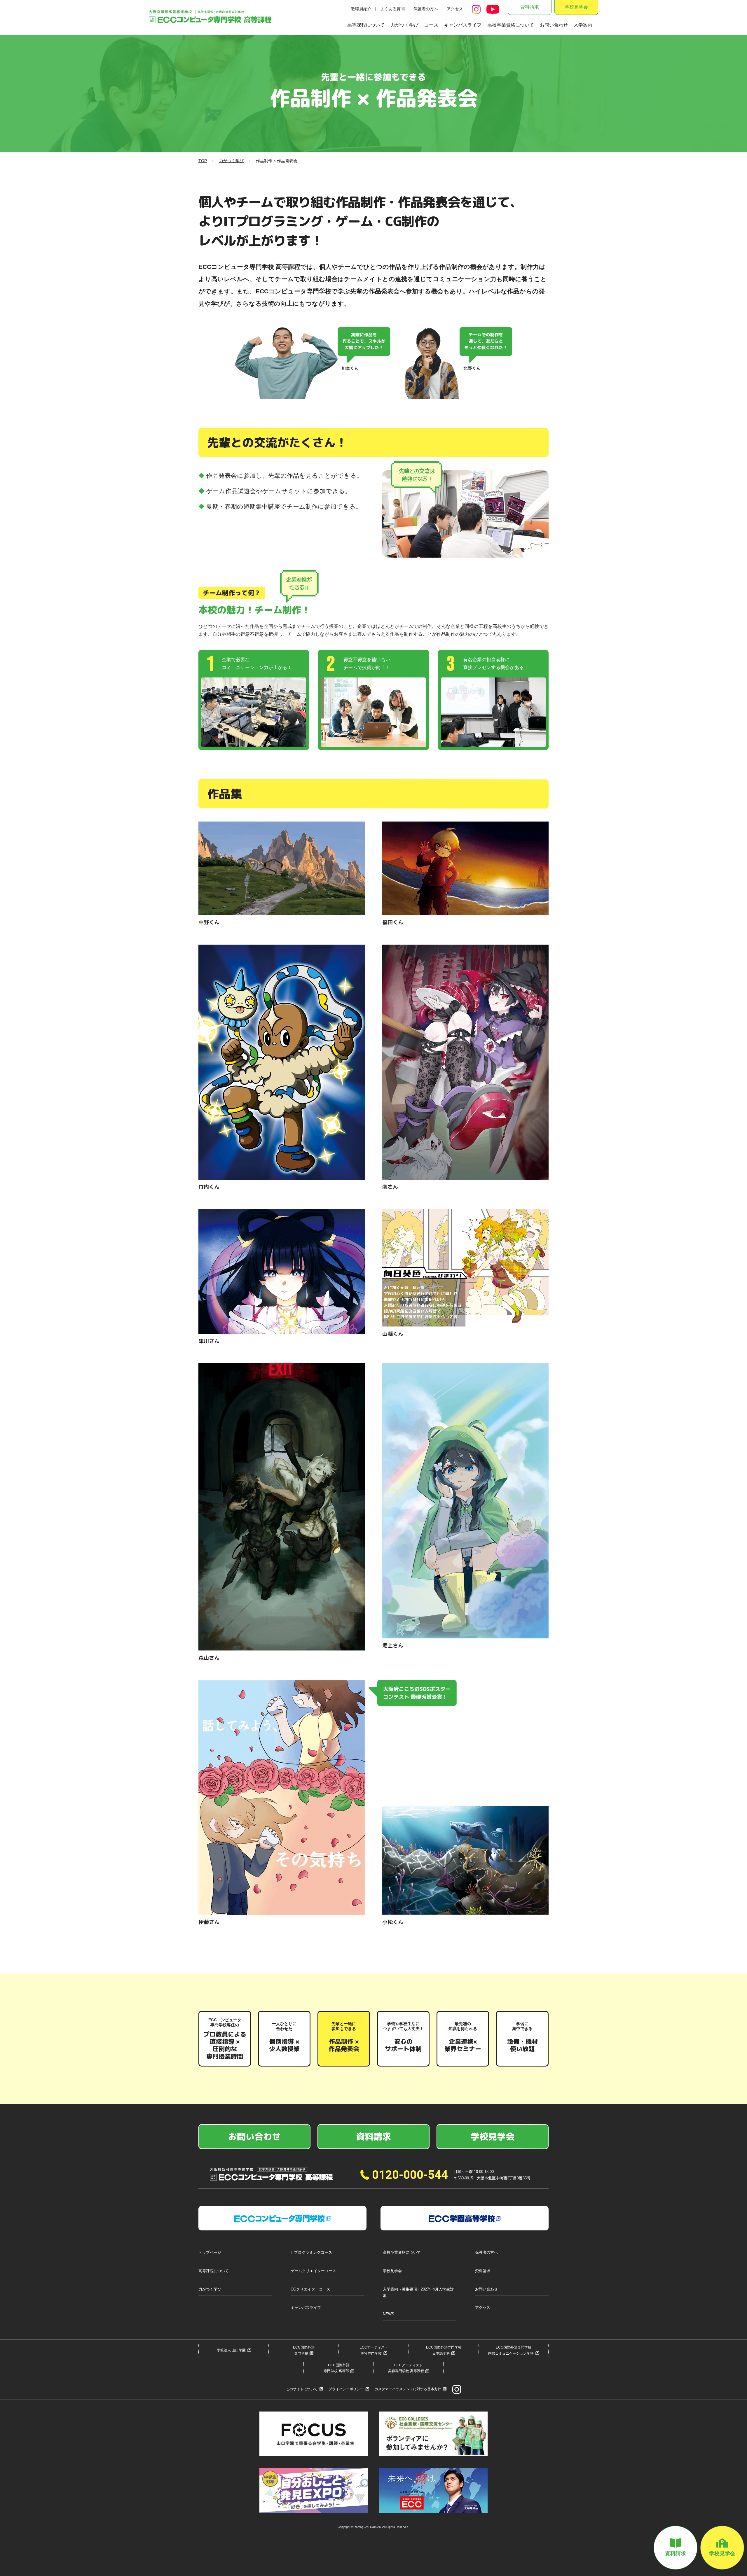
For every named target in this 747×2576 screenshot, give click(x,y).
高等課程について (366, 25)
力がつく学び (404, 25)
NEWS (389, 2314)
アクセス (455, 9)
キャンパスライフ (463, 25)
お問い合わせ (554, 25)
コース (431, 25)
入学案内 (583, 25)
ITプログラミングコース (311, 2252)
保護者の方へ (426, 9)
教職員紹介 (361, 9)
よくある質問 (392, 9)
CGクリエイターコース (310, 2289)
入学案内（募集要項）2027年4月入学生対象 (418, 2292)
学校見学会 (576, 7)
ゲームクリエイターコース (313, 2271)
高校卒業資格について (511, 25)
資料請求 (530, 7)
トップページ (210, 2252)
